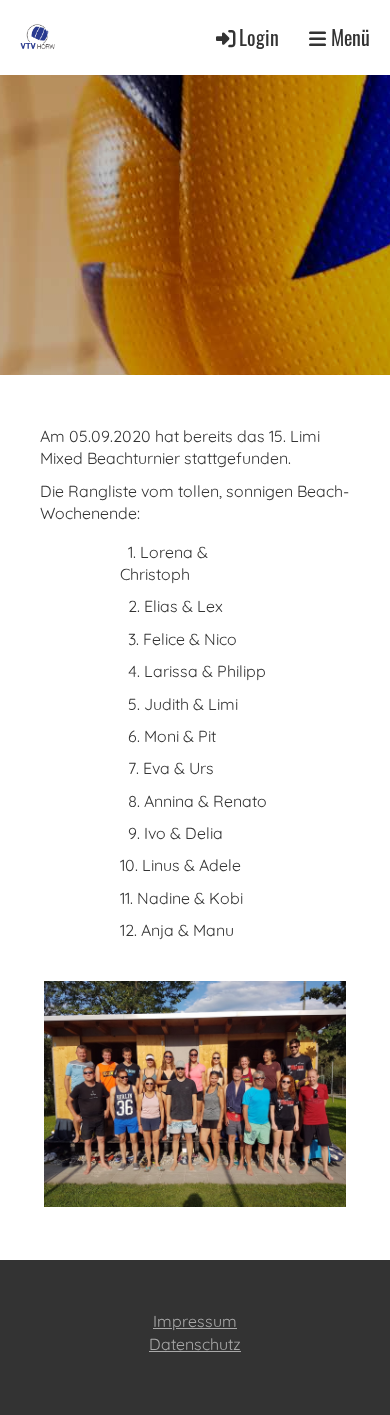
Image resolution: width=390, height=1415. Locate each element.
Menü (348, 37)
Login (259, 37)
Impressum (195, 1321)
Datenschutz (195, 1344)
